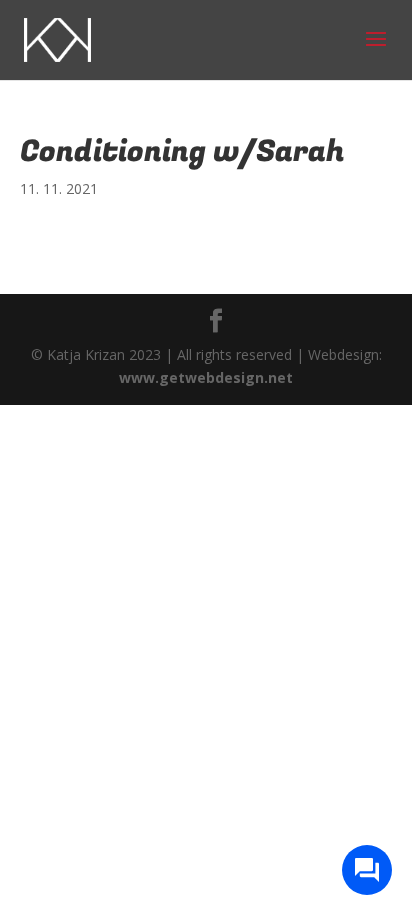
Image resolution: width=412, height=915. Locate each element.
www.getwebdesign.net (206, 377)
